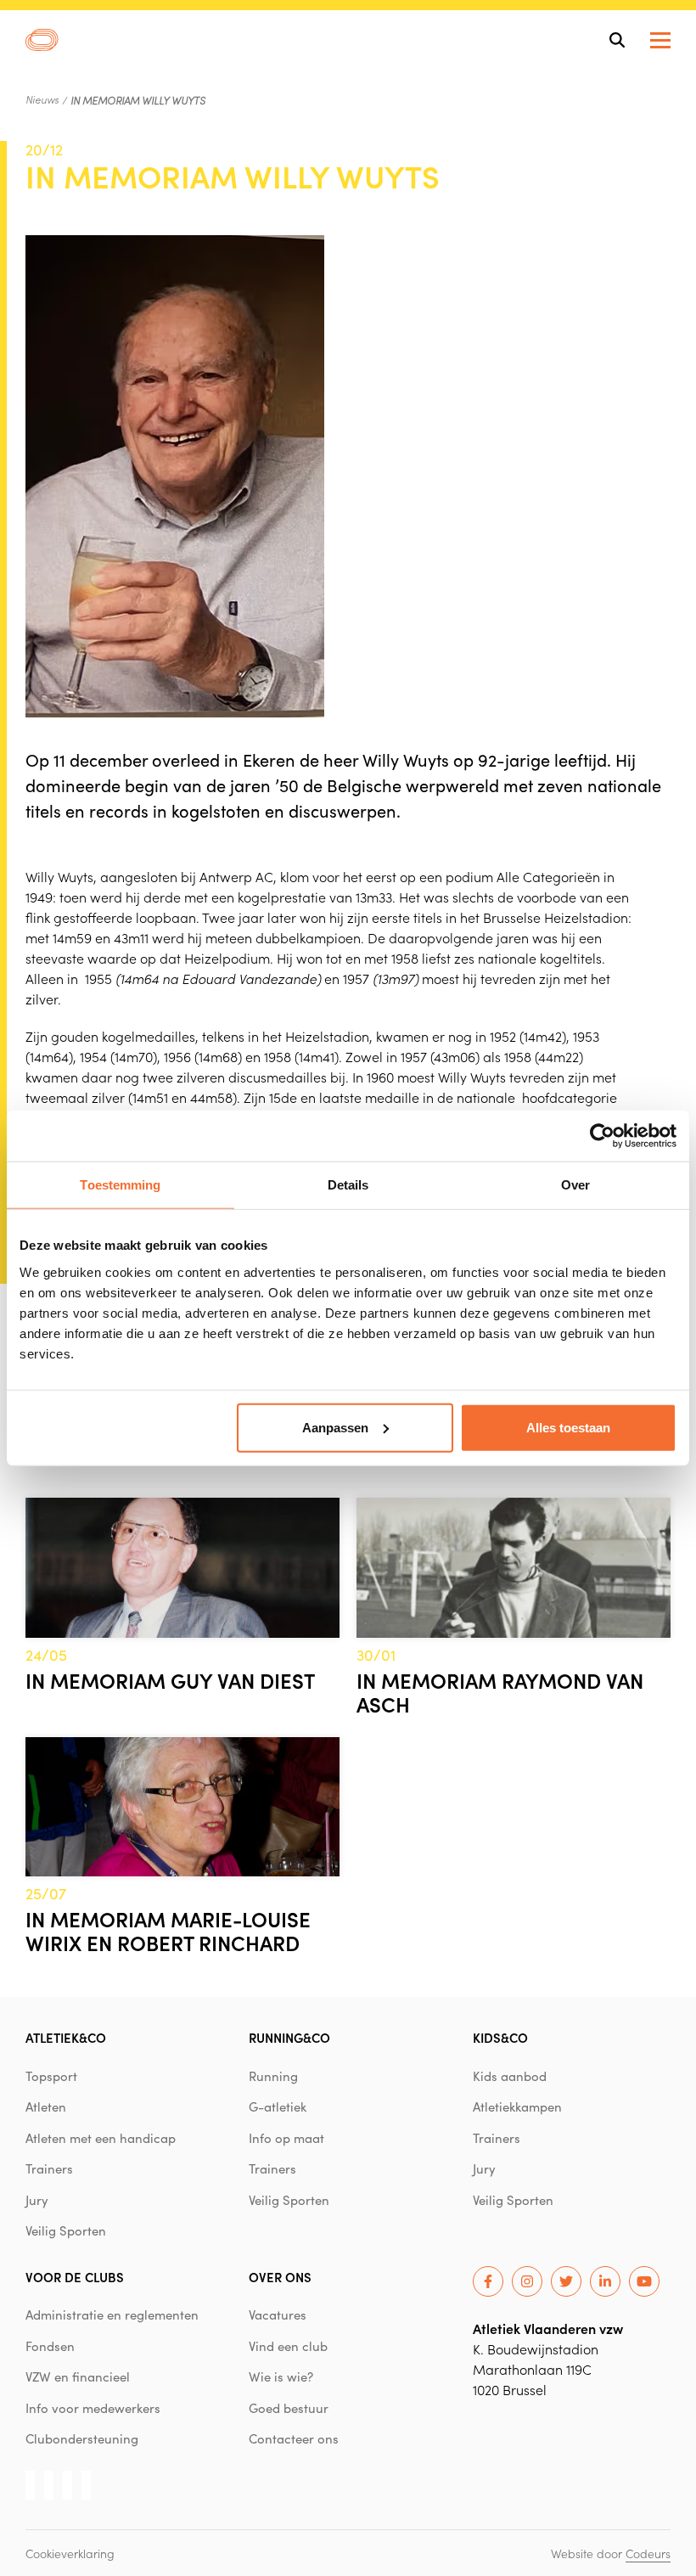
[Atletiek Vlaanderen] (42, 40)
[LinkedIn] (605, 2281)
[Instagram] (527, 2281)
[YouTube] (644, 2281)
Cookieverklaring (70, 2553)
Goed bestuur (289, 2408)
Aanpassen (335, 1427)
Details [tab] (348, 1185)
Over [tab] (575, 1185)
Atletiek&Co (66, 2037)
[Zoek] (617, 40)
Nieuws (42, 99)
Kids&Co (500, 2037)
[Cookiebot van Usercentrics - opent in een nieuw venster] (602, 1136)
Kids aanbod (510, 2076)
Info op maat (286, 2138)
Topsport (51, 2076)
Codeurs (648, 2553)
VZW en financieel (78, 2376)
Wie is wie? (281, 2376)
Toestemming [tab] (120, 1185)
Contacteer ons (294, 2438)
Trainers (49, 2168)
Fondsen (50, 2346)
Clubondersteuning (82, 2438)
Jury (37, 2200)
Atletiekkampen (517, 2106)
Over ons (280, 2277)
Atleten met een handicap (101, 2138)
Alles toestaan (568, 1427)
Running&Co (289, 2037)
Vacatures (278, 2314)
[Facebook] (488, 2281)
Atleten (46, 2106)
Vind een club (288, 2346)
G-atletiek (278, 2106)
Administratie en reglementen (112, 2314)
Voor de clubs (75, 2277)
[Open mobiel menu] (660, 40)
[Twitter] (566, 2281)
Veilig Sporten (66, 2230)
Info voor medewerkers (93, 2408)
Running (273, 2076)
